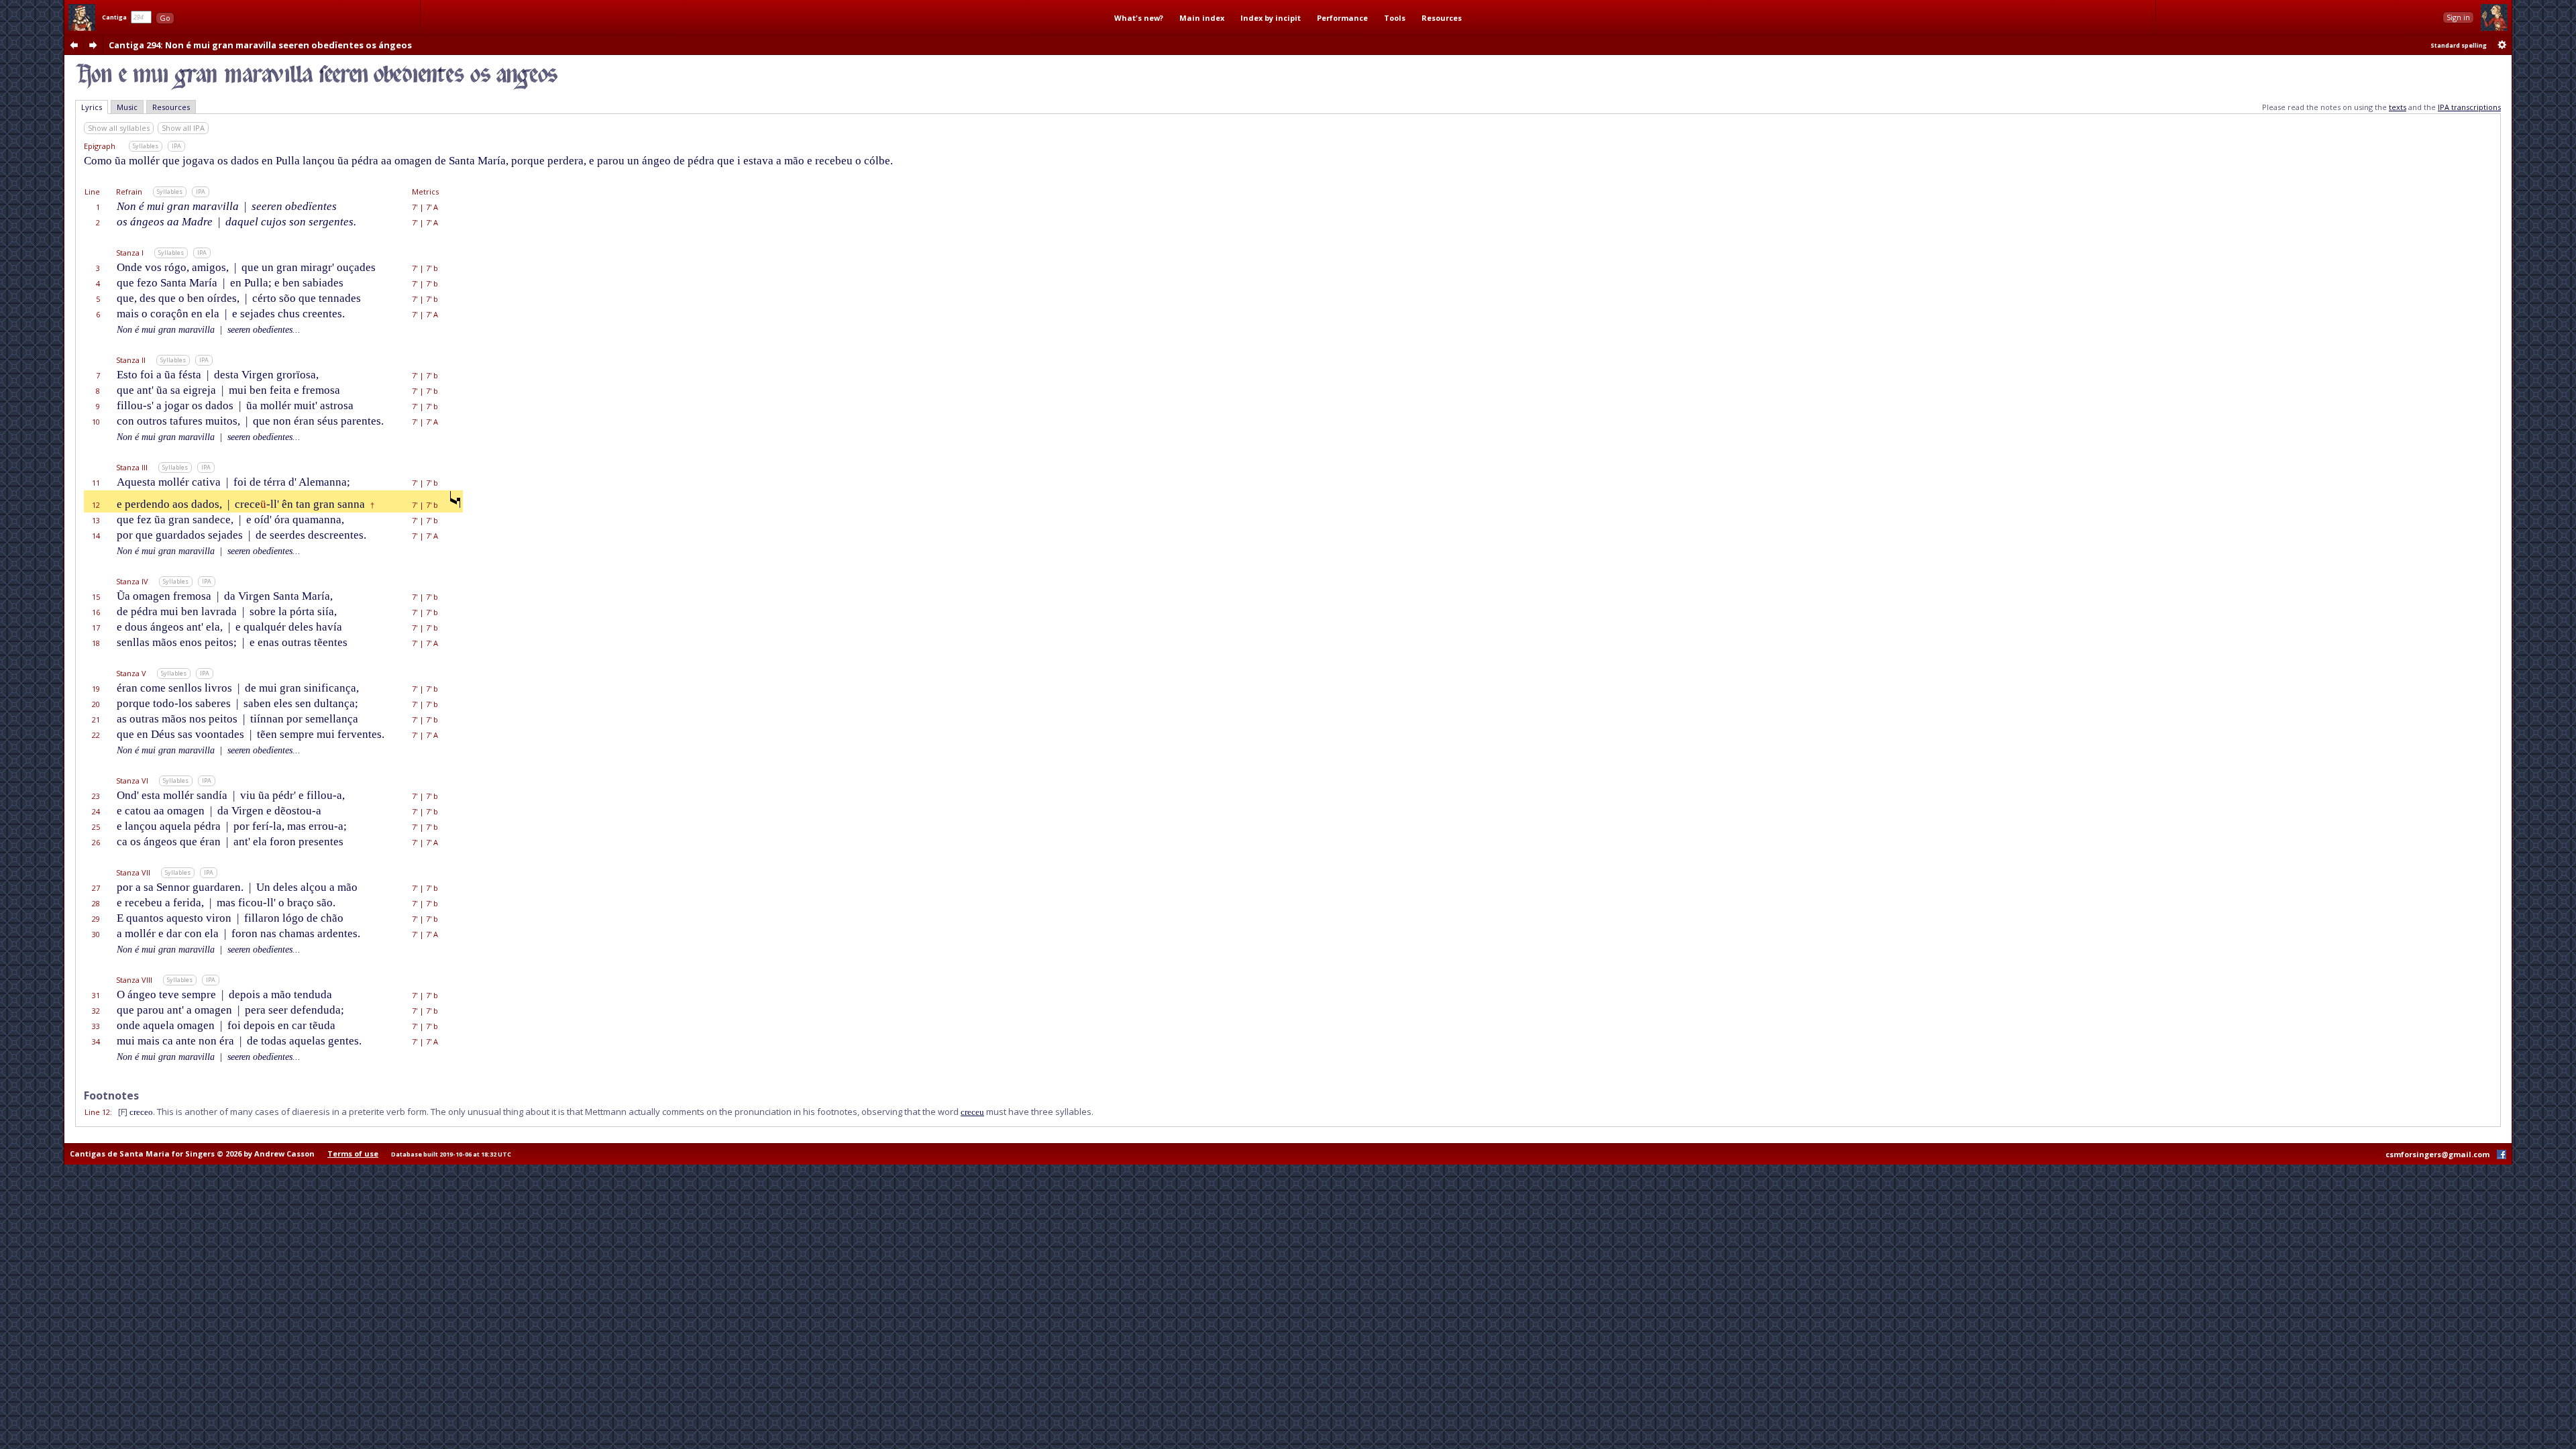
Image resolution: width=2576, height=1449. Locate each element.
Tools (1395, 18)
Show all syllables (119, 128)
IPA (176, 146)
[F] (123, 1112)
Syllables (146, 146)
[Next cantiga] (93, 45)
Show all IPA (183, 128)
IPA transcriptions (2469, 107)
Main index (1202, 18)
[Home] (82, 17)
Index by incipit (1271, 18)
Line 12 (97, 1112)
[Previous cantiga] (74, 45)
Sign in (2458, 17)
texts (2398, 107)
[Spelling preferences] (2502, 45)
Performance (1342, 18)
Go (165, 18)
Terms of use (353, 1153)
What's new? (1139, 18)
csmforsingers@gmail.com (2437, 1154)
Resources (1442, 18)
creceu (972, 1112)
